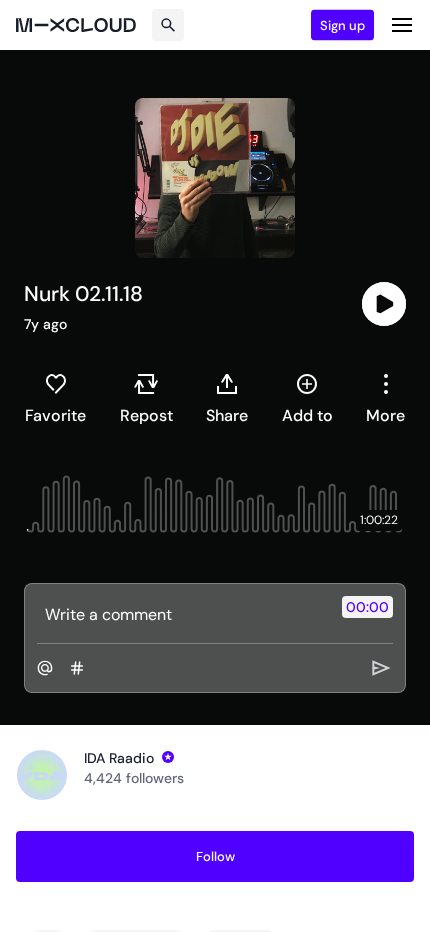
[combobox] (385, 398)
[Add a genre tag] (77, 668)
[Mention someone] (45, 668)
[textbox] (181, 614)
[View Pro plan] (168, 757)
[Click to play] (384, 304)
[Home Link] (76, 25)
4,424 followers (134, 778)
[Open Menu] (402, 25)
